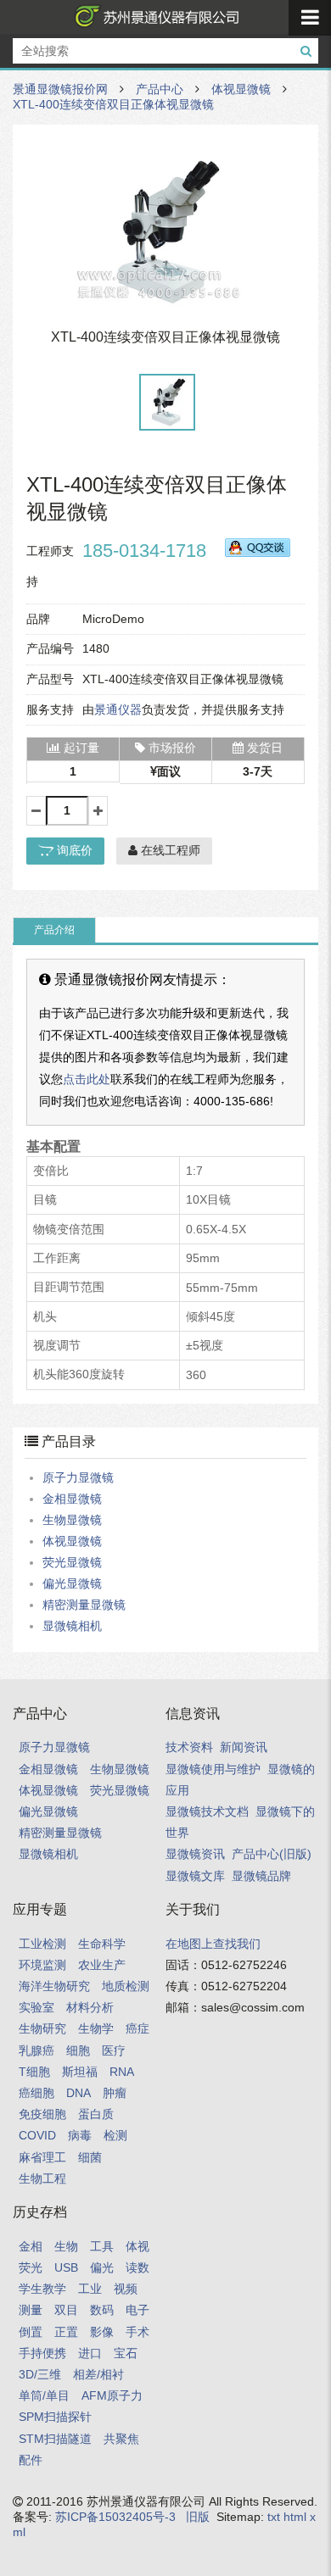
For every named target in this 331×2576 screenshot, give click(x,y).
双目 (66, 2310)
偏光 (102, 2267)
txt (274, 2517)
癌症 (137, 2028)
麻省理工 (42, 2157)
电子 (137, 2310)
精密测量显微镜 (84, 1605)
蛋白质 (96, 2114)
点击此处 (87, 1079)
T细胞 (34, 2072)
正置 (66, 2332)
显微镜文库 (195, 1876)
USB (66, 2267)
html (295, 2517)
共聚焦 (121, 2439)
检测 (115, 2135)
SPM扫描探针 (55, 2417)
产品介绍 (54, 930)
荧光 (31, 2267)
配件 (31, 2460)
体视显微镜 (241, 89)
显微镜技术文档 (207, 1811)
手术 (137, 2332)
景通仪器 (118, 709)
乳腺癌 (36, 2050)
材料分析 (90, 2007)
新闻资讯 (244, 1747)
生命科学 (102, 1944)
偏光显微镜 (72, 1583)
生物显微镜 (72, 1520)
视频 (126, 2289)
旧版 (198, 2517)
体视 (137, 2246)
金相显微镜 (72, 1499)
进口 (90, 2353)
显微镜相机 (72, 1626)
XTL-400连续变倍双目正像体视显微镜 (113, 104)
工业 (90, 2289)
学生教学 (42, 2289)
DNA (79, 2093)
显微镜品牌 (261, 1876)
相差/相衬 (98, 2374)
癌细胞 (36, 2093)
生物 (66, 2246)
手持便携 (42, 2353)
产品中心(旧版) (272, 1854)
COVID (37, 2135)
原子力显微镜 (78, 1477)
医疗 (114, 2050)
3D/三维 (40, 2374)
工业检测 (42, 1944)
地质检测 (126, 1986)
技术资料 (189, 1747)
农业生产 (102, 1965)
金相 (31, 2246)
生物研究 (42, 2028)
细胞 (78, 2050)
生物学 (96, 2028)
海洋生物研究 (54, 1986)
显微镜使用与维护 (213, 1769)
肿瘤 (115, 2093)
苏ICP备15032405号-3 (115, 2517)
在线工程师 (169, 850)
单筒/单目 (44, 2395)
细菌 (90, 2157)
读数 (137, 2267)
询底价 (73, 850)
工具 (102, 2246)
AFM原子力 (112, 2395)
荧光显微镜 (72, 1562)
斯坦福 (80, 2072)
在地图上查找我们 (213, 1944)
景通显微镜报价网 (154, 17)
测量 (31, 2310)
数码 (102, 2310)
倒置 (31, 2332)
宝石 (126, 2353)
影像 (102, 2332)
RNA (122, 2072)
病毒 (80, 2135)
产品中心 (160, 89)
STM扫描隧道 (55, 2439)
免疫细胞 (42, 2114)
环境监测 (42, 1965)
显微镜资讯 (195, 1854)
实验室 (36, 2007)
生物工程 (42, 2178)
